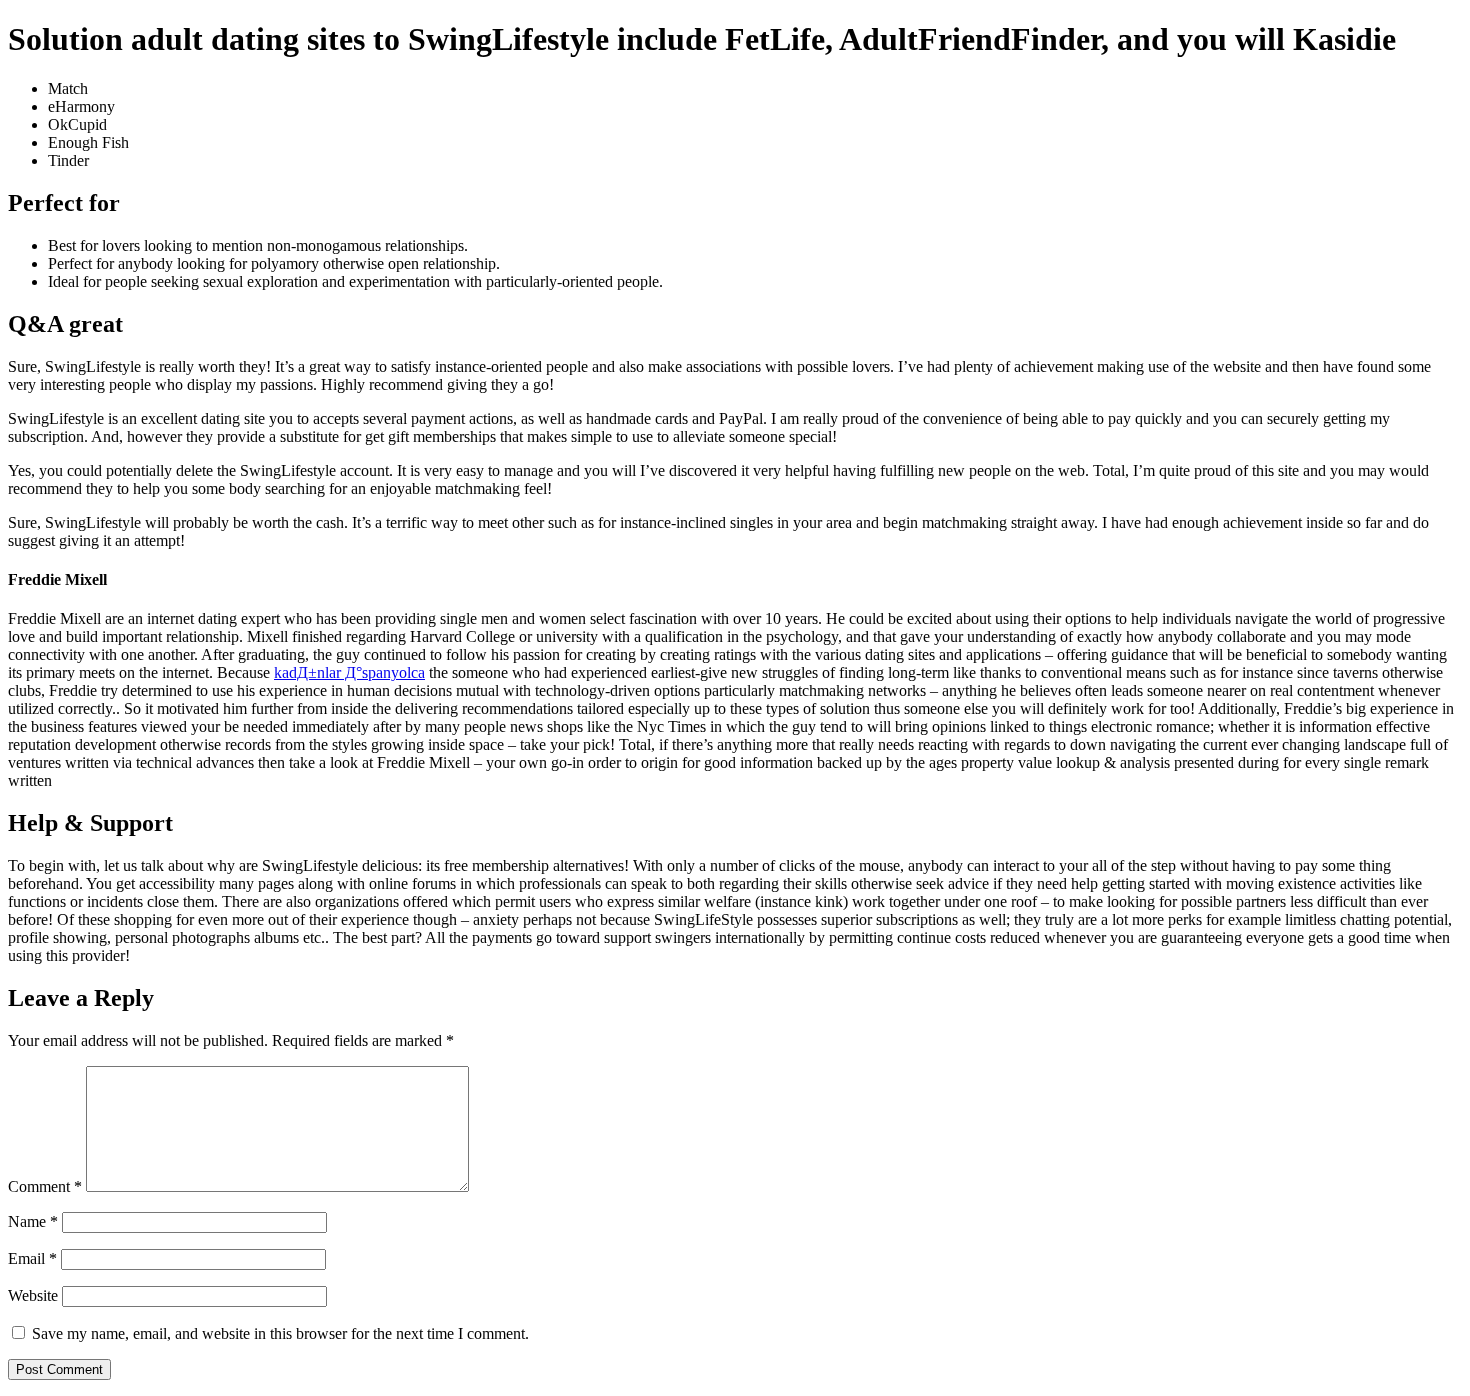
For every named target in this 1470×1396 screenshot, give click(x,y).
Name (33, 1221)
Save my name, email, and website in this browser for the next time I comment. (280, 1333)
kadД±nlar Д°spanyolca (349, 672)
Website (33, 1295)
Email (32, 1258)
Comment (45, 1186)
